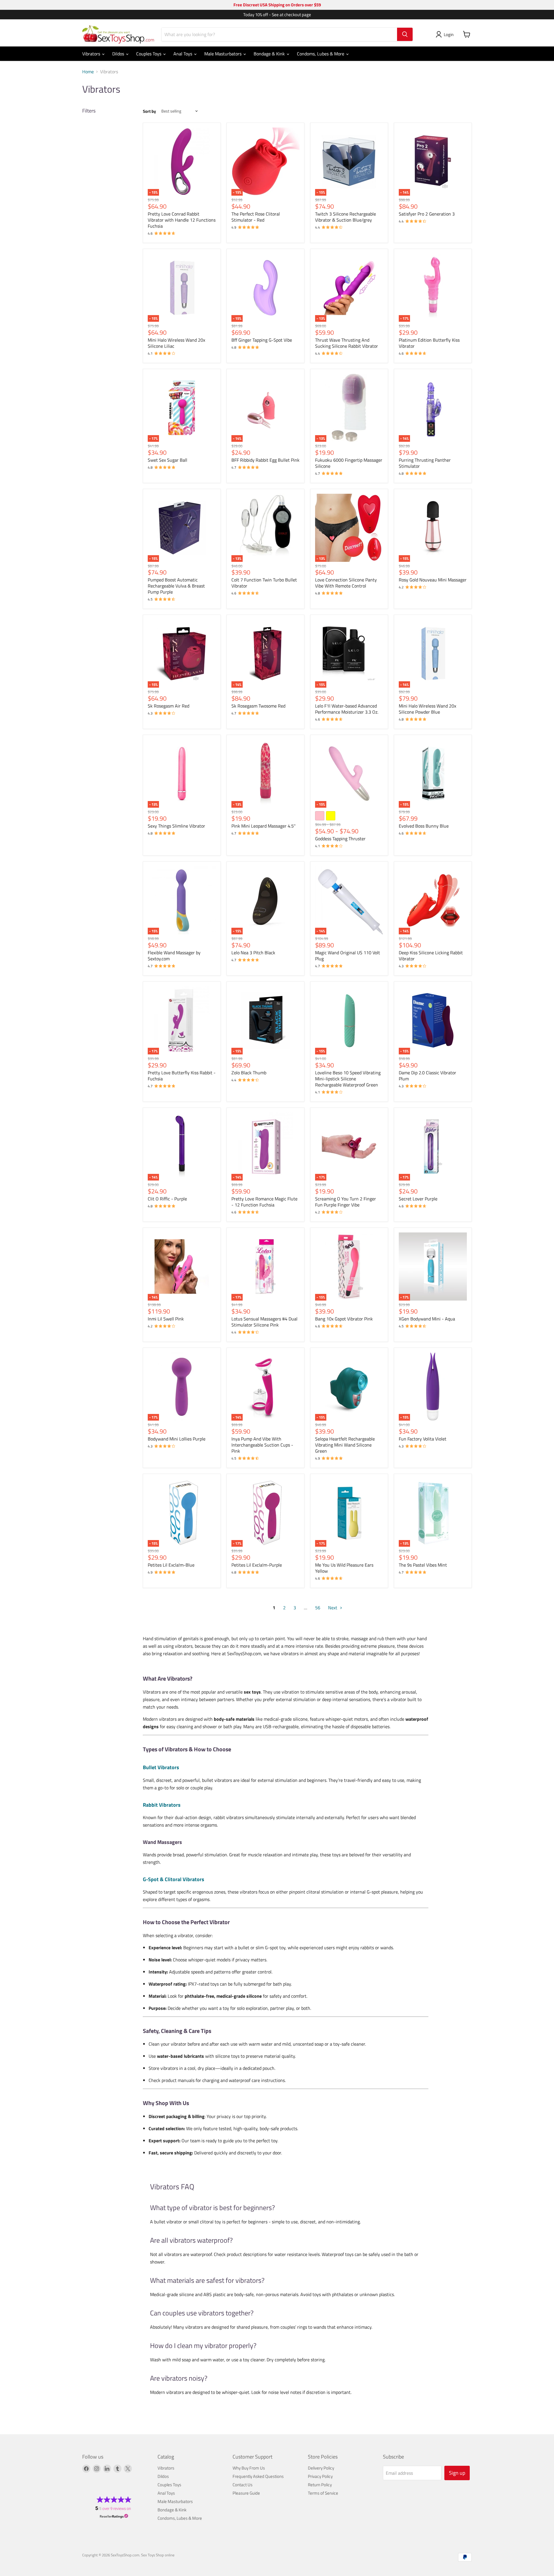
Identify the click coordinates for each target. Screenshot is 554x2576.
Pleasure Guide (246, 2493)
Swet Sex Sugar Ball (167, 460)
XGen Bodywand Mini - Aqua (427, 1319)
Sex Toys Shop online (158, 2555)
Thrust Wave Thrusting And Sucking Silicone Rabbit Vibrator (347, 343)
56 (318, 1608)
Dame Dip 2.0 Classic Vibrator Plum (427, 1076)
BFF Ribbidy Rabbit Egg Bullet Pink (265, 460)
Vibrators (92, 54)
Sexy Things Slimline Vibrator (176, 826)
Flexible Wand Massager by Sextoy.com (174, 956)
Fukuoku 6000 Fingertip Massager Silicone (349, 463)
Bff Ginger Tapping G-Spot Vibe (262, 340)
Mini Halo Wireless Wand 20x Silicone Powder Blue (427, 709)
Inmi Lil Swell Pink (166, 1319)
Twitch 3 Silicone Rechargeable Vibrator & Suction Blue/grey (346, 217)
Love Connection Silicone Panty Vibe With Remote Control (346, 583)
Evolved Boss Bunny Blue (424, 826)
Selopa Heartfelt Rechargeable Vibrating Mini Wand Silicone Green (345, 1445)
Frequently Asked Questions (258, 2476)
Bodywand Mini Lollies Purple (177, 1439)
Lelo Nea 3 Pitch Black (253, 953)
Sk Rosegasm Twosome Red (258, 706)
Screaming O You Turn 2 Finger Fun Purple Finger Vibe (346, 1202)
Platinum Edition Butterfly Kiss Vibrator (429, 343)
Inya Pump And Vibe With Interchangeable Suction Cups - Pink (262, 1445)
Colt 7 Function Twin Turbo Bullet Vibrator (264, 583)
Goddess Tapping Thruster (340, 839)
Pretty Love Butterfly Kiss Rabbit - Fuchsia (182, 1076)
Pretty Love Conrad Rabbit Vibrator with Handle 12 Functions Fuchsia (182, 220)
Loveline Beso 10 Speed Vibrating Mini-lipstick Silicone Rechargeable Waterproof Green (348, 1079)
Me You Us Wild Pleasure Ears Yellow (344, 1568)
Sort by (149, 111)
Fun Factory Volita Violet (423, 1439)
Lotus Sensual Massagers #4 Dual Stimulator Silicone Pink (264, 1322)
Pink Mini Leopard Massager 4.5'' (263, 826)
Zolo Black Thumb (249, 1073)
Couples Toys (149, 54)
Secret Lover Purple (418, 1199)
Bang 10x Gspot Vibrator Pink (344, 1319)
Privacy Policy (320, 2476)
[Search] (405, 34)
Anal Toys (183, 54)
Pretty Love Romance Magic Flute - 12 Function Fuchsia (264, 1202)
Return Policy (320, 2485)
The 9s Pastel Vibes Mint (423, 1565)
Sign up (457, 2473)
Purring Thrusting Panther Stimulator (425, 463)
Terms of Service (323, 2493)
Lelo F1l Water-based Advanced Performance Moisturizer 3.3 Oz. (347, 709)
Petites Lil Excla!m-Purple (257, 1565)
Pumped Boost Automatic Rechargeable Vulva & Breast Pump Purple (176, 586)
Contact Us (243, 2485)
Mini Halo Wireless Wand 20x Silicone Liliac (176, 343)
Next (333, 1608)
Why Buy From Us (249, 2468)
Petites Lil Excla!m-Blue (171, 1565)
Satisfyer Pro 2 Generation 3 (427, 214)
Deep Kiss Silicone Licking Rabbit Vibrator (431, 956)
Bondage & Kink (270, 54)
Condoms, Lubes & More (321, 54)
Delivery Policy (321, 2468)
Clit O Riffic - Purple (167, 1199)
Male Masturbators (223, 54)
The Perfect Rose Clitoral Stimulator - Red (256, 217)
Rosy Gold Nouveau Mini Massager (433, 580)
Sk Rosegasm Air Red (169, 706)
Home (88, 72)
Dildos (119, 54)
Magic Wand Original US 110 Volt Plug (348, 956)
